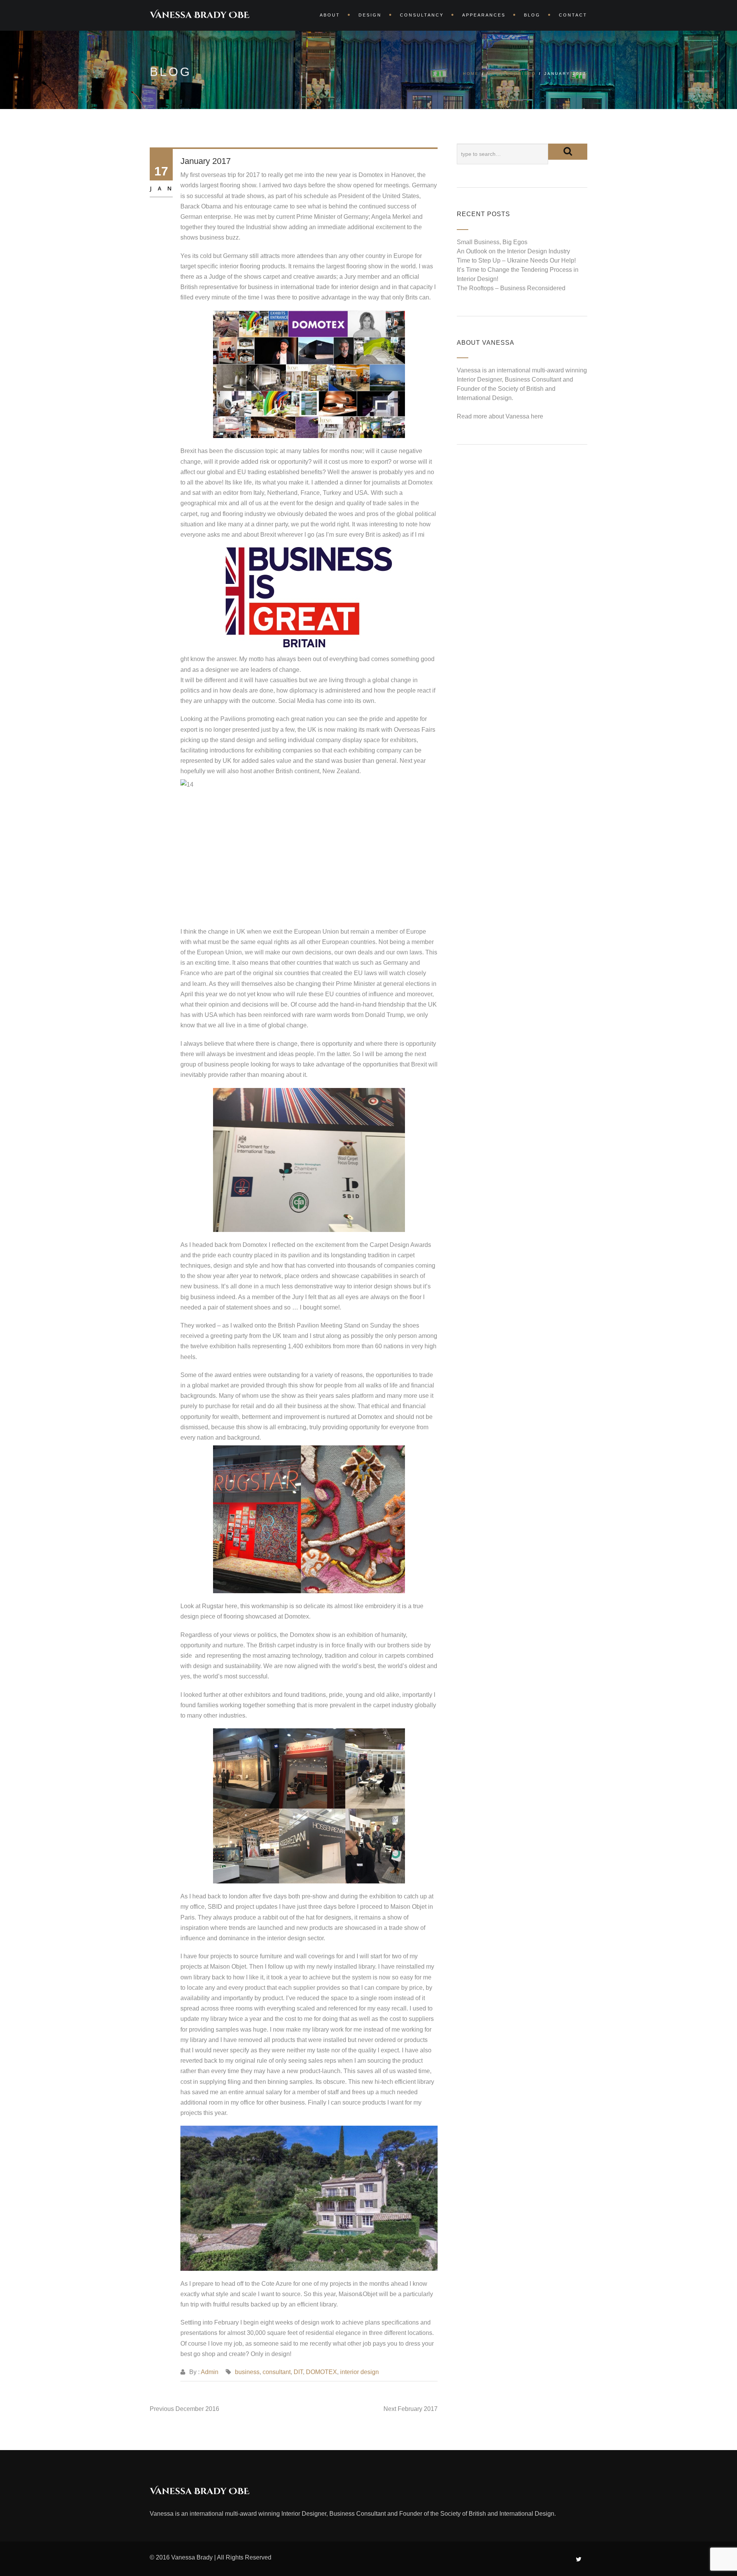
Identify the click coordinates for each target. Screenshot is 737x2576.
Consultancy (422, 15)
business (247, 2372)
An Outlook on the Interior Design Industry (513, 251)
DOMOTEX (321, 2372)
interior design (359, 2372)
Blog (532, 15)
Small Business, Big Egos (492, 242)
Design (370, 15)
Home (471, 74)
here (537, 416)
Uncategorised (512, 74)
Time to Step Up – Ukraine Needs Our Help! (516, 260)
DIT (298, 2372)
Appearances (484, 15)
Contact (573, 15)
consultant (277, 2372)
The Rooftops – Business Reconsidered (511, 288)
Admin (210, 2372)
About (330, 15)
